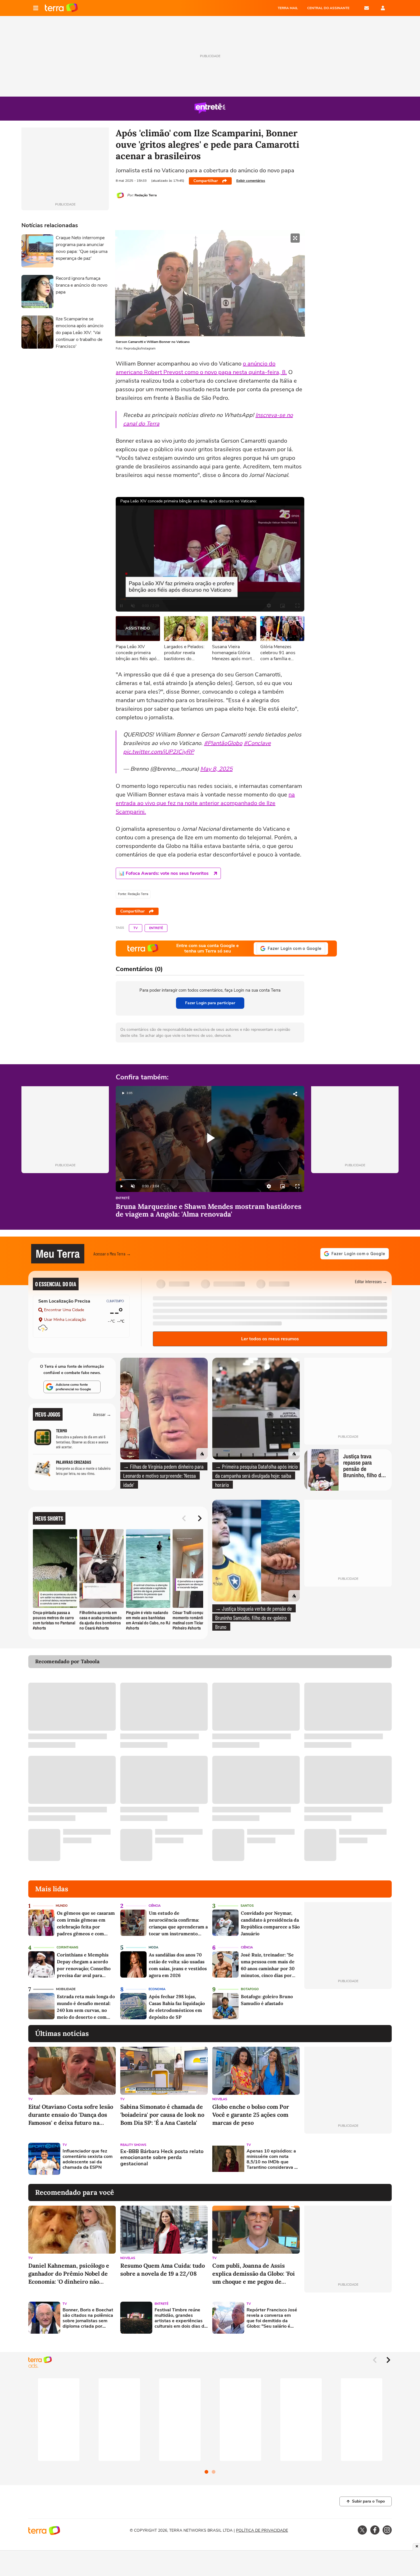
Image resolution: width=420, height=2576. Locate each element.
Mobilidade (66, 1989)
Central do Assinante (328, 8)
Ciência (155, 1906)
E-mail (367, 8)
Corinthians (67, 1947)
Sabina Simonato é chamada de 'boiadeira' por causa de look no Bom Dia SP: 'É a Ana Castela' (162, 2115)
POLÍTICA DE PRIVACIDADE (262, 2530)
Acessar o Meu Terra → (112, 1254)
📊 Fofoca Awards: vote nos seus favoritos (164, 873)
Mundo (62, 1906)
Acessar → (102, 1414)
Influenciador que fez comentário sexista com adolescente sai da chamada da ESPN (88, 2159)
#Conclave (257, 743)
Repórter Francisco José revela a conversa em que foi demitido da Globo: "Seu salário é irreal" (272, 2318)
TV (136, 928)
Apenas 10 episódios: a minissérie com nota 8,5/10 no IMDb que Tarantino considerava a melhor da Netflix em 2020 (272, 2159)
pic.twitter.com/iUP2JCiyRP (159, 752)
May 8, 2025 (216, 769)
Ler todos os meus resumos (270, 1339)
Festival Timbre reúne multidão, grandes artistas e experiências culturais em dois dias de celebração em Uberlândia (181, 2318)
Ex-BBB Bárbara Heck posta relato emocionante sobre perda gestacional (162, 2158)
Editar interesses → (371, 1281)
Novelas (220, 2099)
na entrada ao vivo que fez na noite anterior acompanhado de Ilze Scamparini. (205, 803)
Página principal (61, 8)
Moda (153, 1947)
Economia (157, 1989)
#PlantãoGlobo (223, 743)
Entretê (156, 928)
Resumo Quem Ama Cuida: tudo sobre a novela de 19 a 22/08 (163, 2270)
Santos (247, 1906)
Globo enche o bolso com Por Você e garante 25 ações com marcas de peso (251, 2115)
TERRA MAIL (288, 8)
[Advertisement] (348, 2159)
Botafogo (250, 1989)
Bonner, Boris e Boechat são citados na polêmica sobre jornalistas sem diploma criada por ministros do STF (88, 2318)
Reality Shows (133, 2145)
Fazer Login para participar (210, 1003)
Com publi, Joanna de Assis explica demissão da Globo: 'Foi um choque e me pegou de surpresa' (254, 2274)
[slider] (210, 1180)
